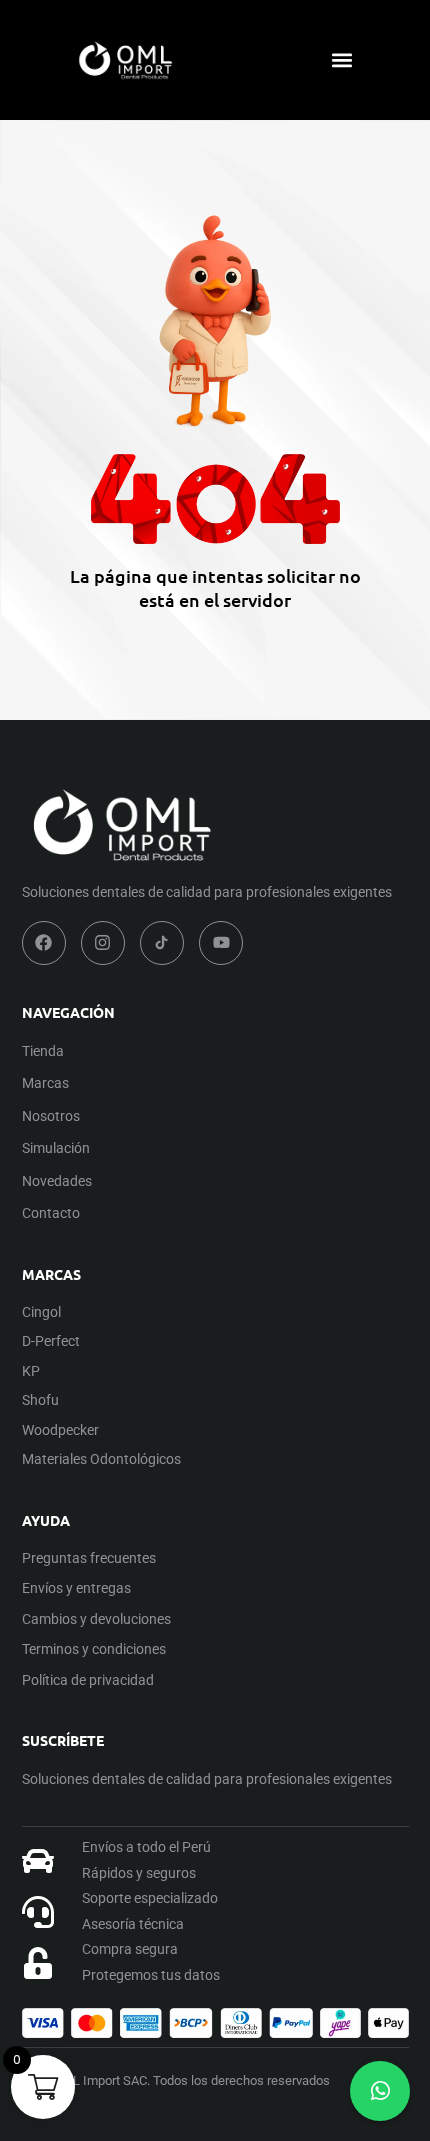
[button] (341, 60)
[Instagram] (103, 943)
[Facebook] (44, 943)
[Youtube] (221, 943)
